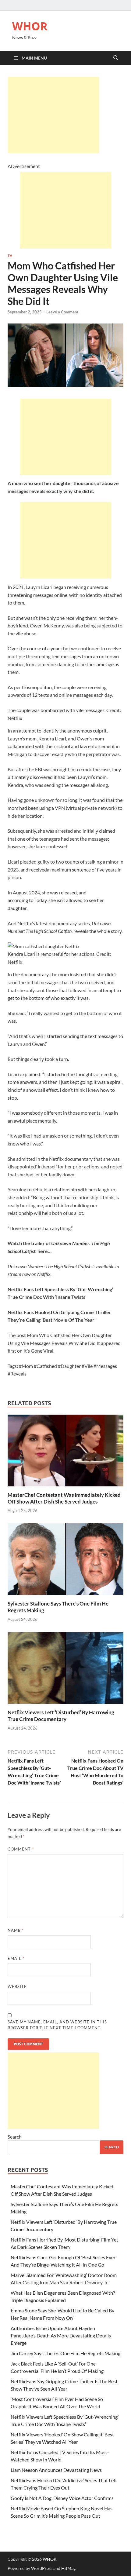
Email (16, 1958)
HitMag (68, 2568)
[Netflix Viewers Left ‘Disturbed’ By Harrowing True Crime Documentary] (65, 1670)
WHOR (30, 26)
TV (10, 256)
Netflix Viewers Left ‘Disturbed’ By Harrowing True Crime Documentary (61, 1716)
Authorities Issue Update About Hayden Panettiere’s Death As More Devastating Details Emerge (61, 2335)
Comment (21, 1849)
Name (16, 1930)
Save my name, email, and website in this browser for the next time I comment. (57, 2025)
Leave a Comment (62, 312)
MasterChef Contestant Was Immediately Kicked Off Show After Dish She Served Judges (64, 1498)
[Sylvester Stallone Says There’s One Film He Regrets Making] (65, 1561)
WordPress (42, 2568)
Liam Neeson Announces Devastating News (56, 2470)
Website (17, 1986)
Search (15, 2137)
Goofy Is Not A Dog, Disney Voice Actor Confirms (62, 2498)
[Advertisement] (53, 115)
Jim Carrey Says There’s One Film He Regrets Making (65, 2353)
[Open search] (116, 58)
